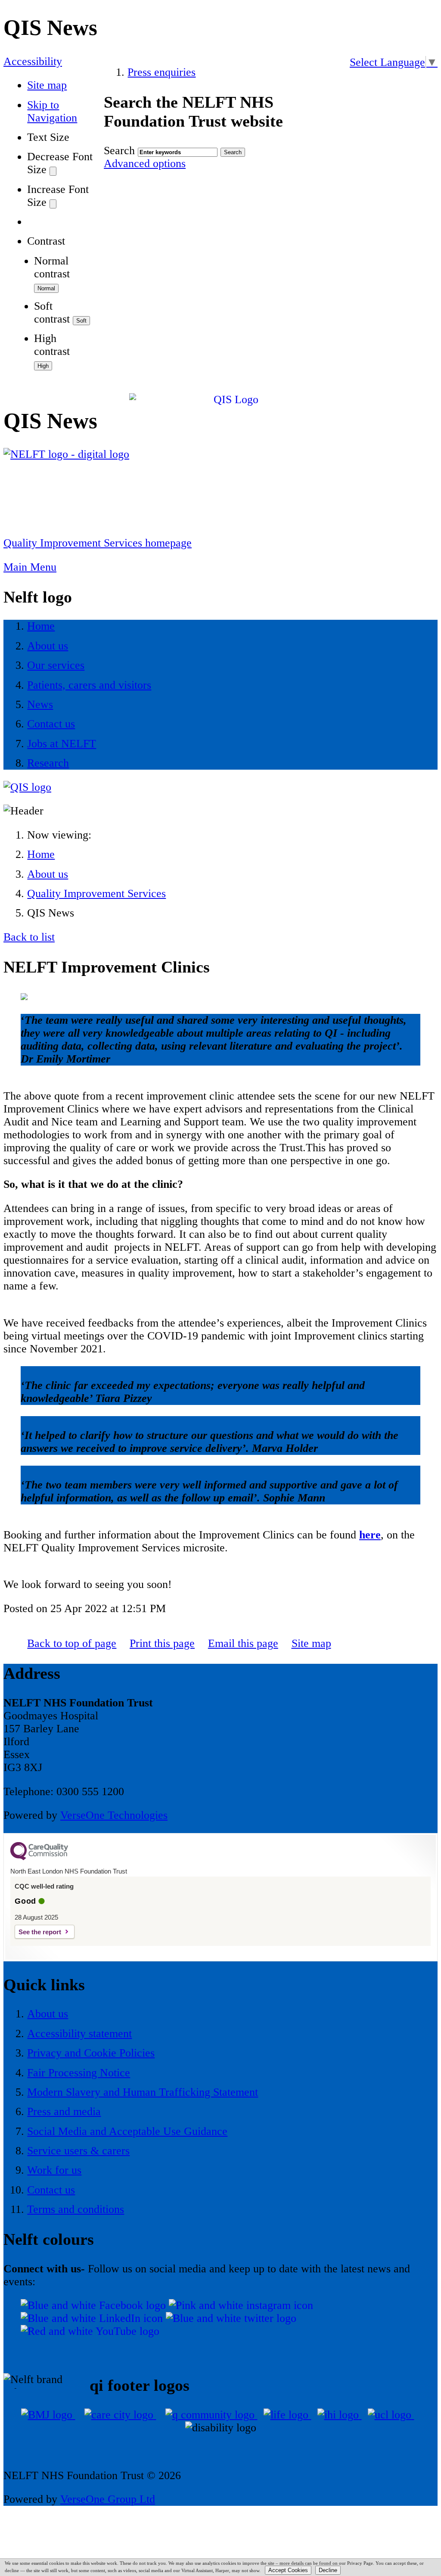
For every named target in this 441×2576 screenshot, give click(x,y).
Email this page (243, 1643)
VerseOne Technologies (114, 1815)
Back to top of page (72, 1643)
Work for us (54, 2170)
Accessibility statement (79, 2034)
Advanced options (145, 163)
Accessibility (33, 61)
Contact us (51, 2190)
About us (48, 874)
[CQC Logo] (39, 1858)
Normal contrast (52, 267)
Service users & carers (78, 2151)
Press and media (64, 2111)
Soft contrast (52, 312)
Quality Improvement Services (96, 893)
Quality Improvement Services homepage (98, 543)
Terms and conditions (76, 2209)
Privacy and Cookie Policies (91, 2053)
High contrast (52, 345)
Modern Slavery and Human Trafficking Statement (143, 2092)
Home (41, 854)
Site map (47, 85)
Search (119, 151)
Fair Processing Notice (79, 2073)
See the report (40, 1932)
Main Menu (30, 567)
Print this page (162, 1643)
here (370, 1535)
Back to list (29, 937)
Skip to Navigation (52, 111)
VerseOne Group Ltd (108, 2499)
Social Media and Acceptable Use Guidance (127, 2131)
